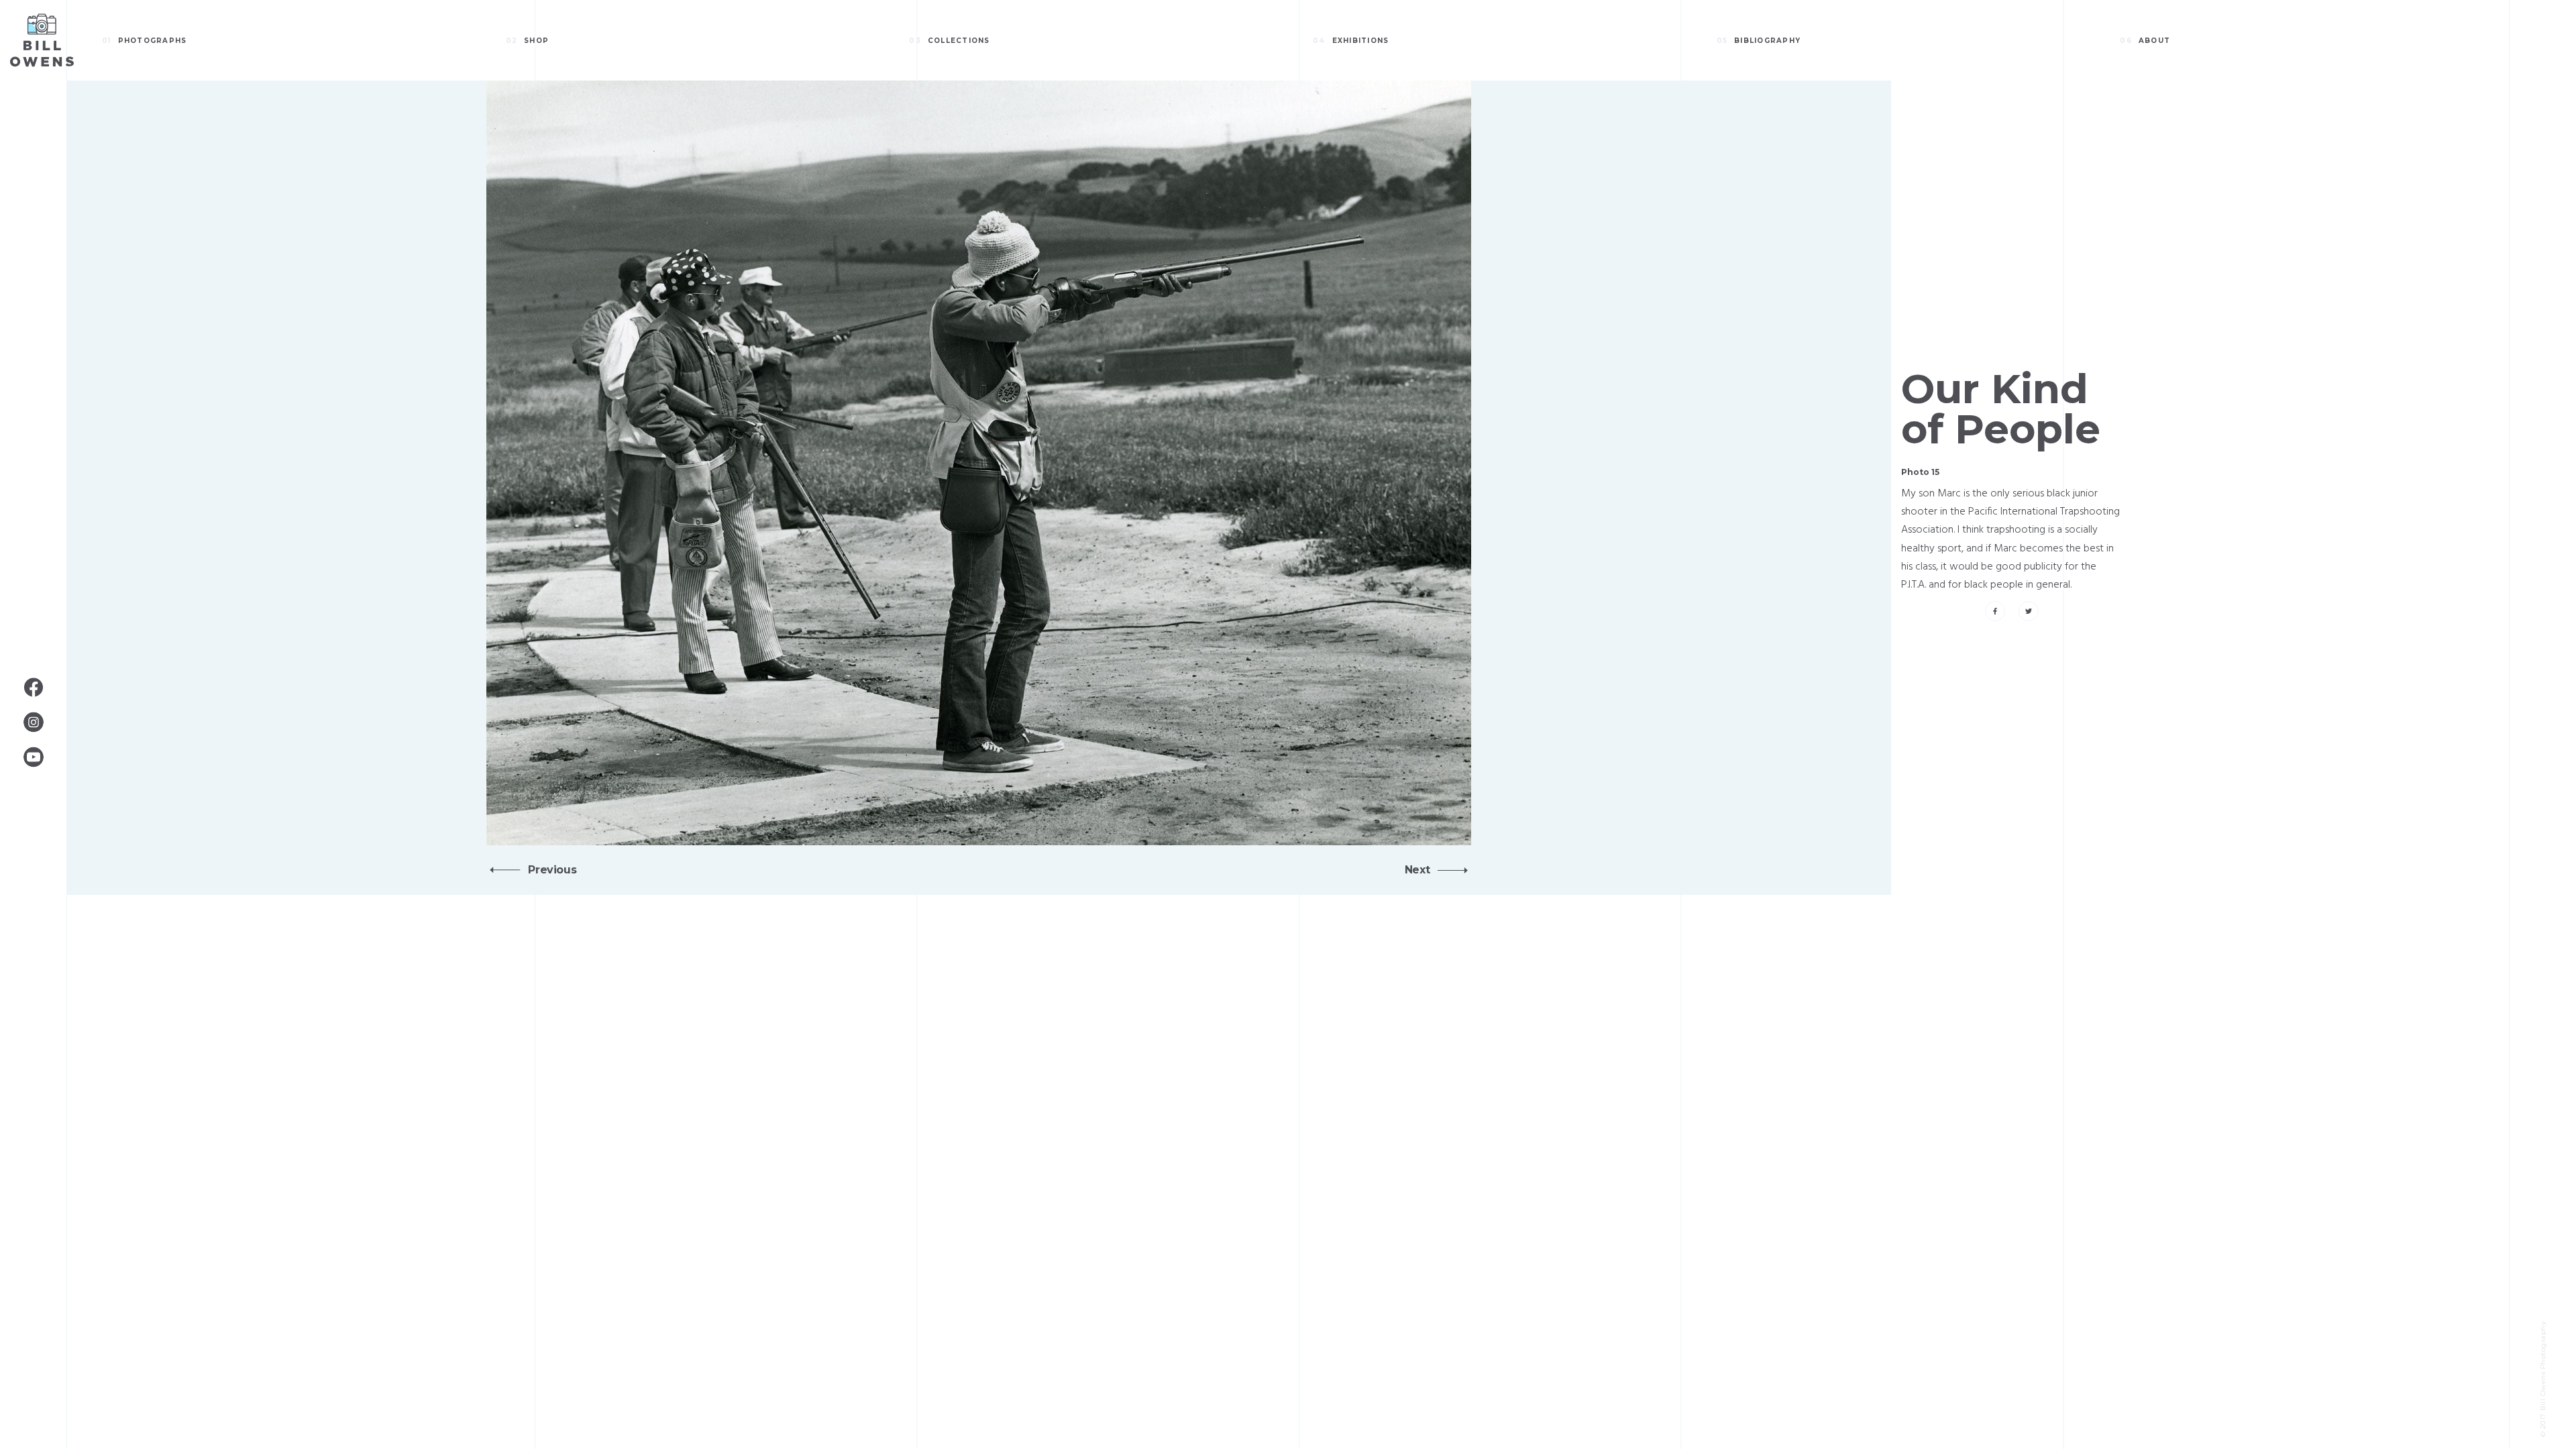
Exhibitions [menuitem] (1351, 41)
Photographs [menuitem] (144, 41)
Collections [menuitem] (949, 41)
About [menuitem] (2145, 41)
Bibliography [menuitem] (1759, 41)
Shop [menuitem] (528, 41)
